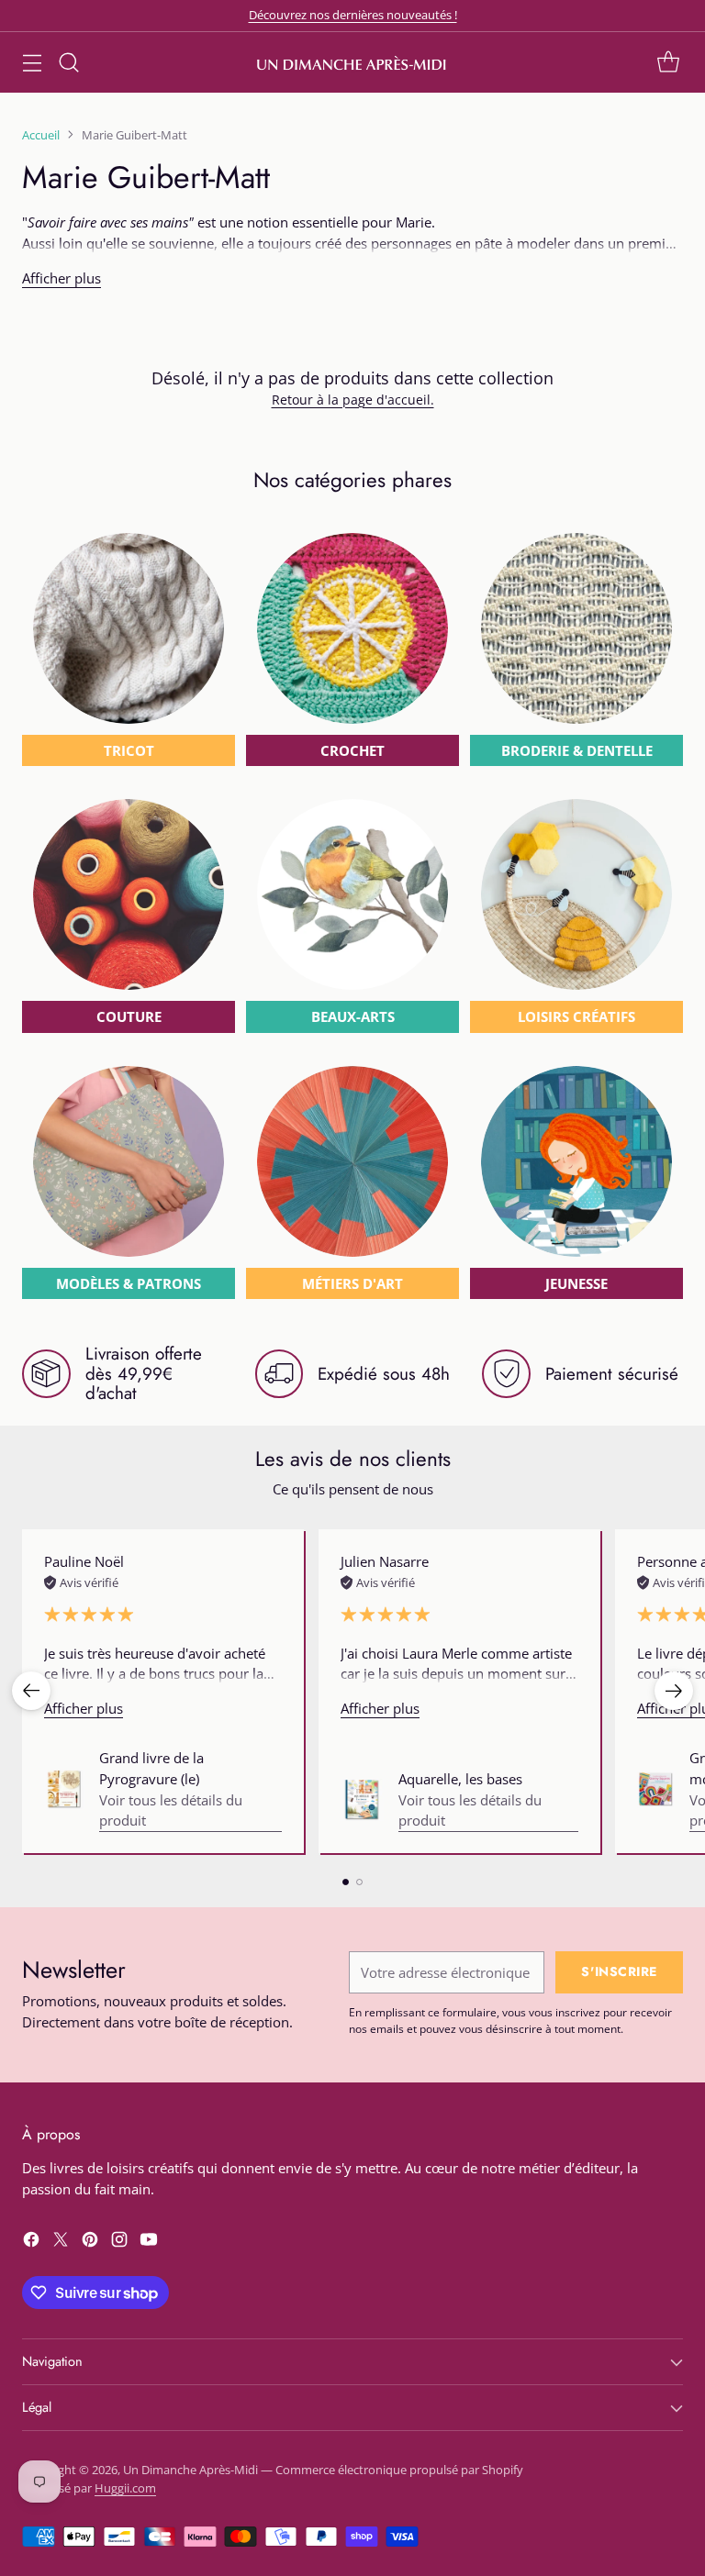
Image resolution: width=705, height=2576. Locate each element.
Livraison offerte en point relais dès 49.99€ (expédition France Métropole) (352, 15)
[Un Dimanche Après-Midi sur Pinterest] (90, 2242)
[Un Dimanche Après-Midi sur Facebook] (31, 2242)
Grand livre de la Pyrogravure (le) (151, 1768)
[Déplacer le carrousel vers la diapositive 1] (346, 1882)
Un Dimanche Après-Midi (190, 2470)
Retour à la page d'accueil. (353, 400)
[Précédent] (31, 1691)
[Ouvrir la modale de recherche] (68, 62)
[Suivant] (674, 1691)
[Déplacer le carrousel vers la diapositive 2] (359, 1882)
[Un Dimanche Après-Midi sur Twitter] (61, 2242)
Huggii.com (125, 2488)
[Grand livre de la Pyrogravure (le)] (64, 1790)
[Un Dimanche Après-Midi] (352, 62)
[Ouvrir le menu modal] (32, 62)
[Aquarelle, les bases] (362, 1800)
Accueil (41, 135)
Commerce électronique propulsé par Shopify (399, 2470)
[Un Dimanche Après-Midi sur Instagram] (119, 2242)
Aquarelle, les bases (460, 1779)
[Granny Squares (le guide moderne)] (656, 1789)
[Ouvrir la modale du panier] (668, 62)
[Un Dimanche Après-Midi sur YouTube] (149, 2242)
